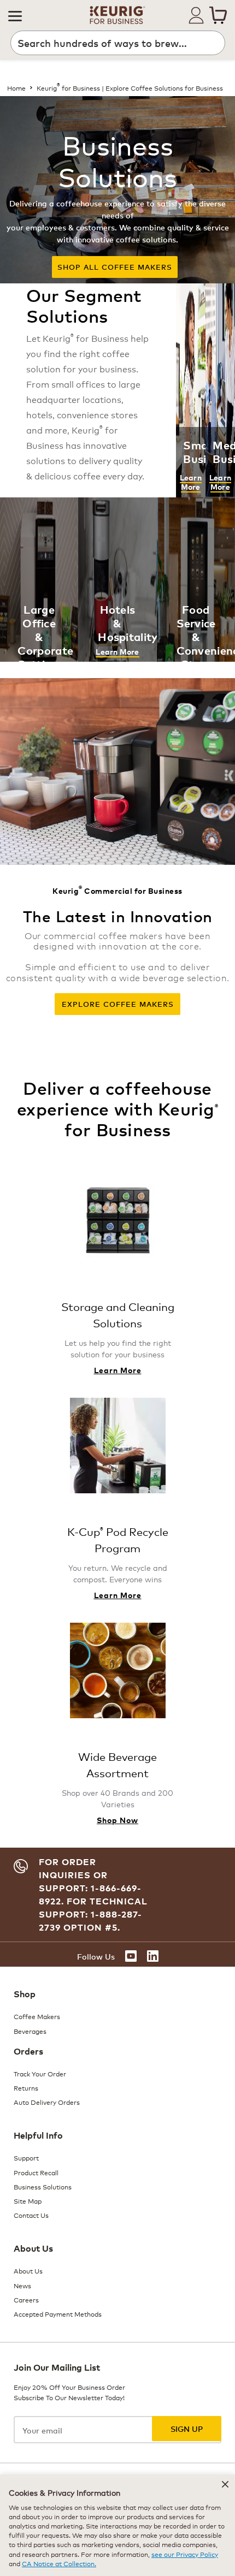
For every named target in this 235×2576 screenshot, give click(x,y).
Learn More (191, 482)
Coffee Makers (37, 2016)
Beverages (30, 2031)
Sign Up (187, 2428)
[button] (15, 15)
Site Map (28, 2201)
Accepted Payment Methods (58, 2314)
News (22, 2285)
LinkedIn (153, 1956)
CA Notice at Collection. (59, 2563)
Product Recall (36, 2172)
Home (16, 88)
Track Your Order (40, 2073)
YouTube (131, 1956)
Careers (26, 2299)
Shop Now (117, 1820)
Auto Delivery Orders (47, 2102)
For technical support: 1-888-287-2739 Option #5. (93, 1914)
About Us (28, 2271)
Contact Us (31, 2215)
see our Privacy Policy (185, 2554)
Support (26, 2157)
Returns (26, 2088)
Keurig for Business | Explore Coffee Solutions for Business (130, 88)
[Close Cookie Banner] (225, 2484)
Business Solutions (43, 2186)
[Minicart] (218, 15)
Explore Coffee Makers (118, 1004)
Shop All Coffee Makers (115, 267)
